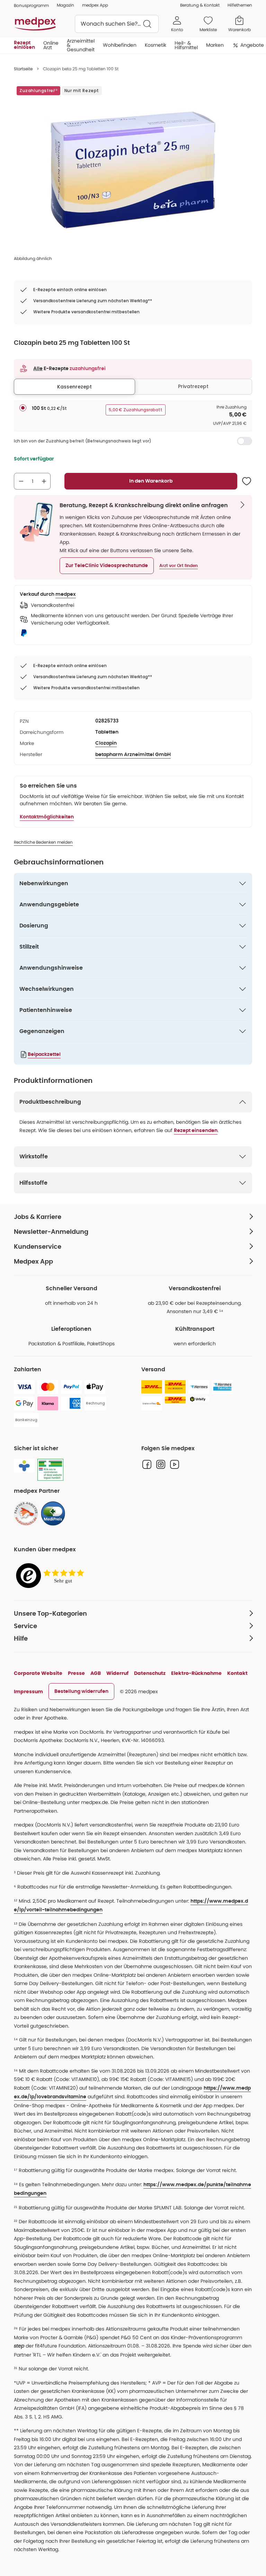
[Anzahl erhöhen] (44, 481)
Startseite (23, 69)
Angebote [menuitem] (252, 45)
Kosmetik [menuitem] (156, 45)
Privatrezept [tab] (193, 386)
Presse (76, 1673)
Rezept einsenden (196, 1131)
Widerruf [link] (117, 1673)
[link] (26, 1514)
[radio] (23, 408)
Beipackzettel (44, 1054)
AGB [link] (96, 1673)
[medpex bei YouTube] (175, 1464)
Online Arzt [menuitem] (51, 45)
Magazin (65, 5)
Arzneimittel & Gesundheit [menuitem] (81, 45)
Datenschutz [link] (150, 1673)
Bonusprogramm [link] (31, 5)
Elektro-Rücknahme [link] (196, 1673)
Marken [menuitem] (215, 45)
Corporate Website (38, 1673)
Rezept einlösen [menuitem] (24, 45)
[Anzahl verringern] (21, 481)
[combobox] (117, 24)
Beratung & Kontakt (200, 5)
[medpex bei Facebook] (147, 1464)
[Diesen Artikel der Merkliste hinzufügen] (247, 481)
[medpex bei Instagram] (161, 1464)
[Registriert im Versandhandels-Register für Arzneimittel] (50, 1470)
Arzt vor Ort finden (179, 566)
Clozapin (106, 743)
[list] (133, 170)
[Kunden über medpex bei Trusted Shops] (52, 1576)
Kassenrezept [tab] (74, 387)
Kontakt (237, 1673)
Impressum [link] (28, 1691)
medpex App (95, 5)
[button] (107, 566)
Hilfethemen (240, 5)
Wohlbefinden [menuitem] (120, 45)
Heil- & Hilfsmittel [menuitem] (186, 45)
